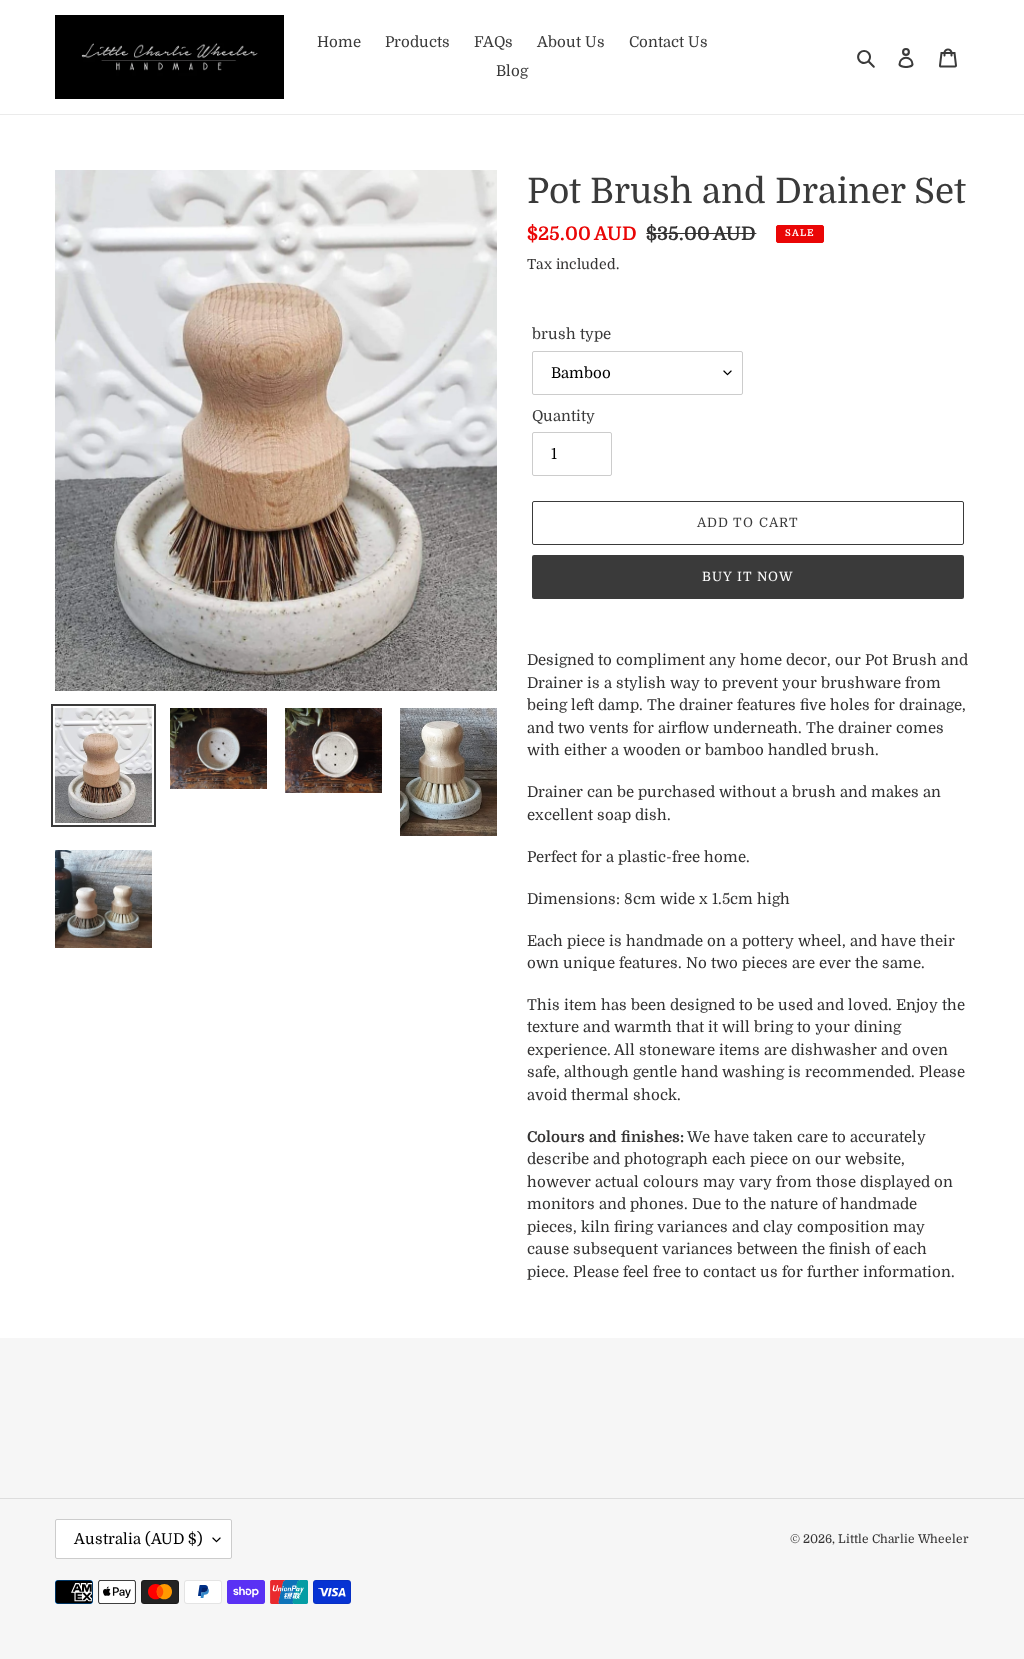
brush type (571, 334)
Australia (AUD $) (138, 1539)
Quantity (563, 416)
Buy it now (748, 576)
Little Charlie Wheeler (903, 1539)
